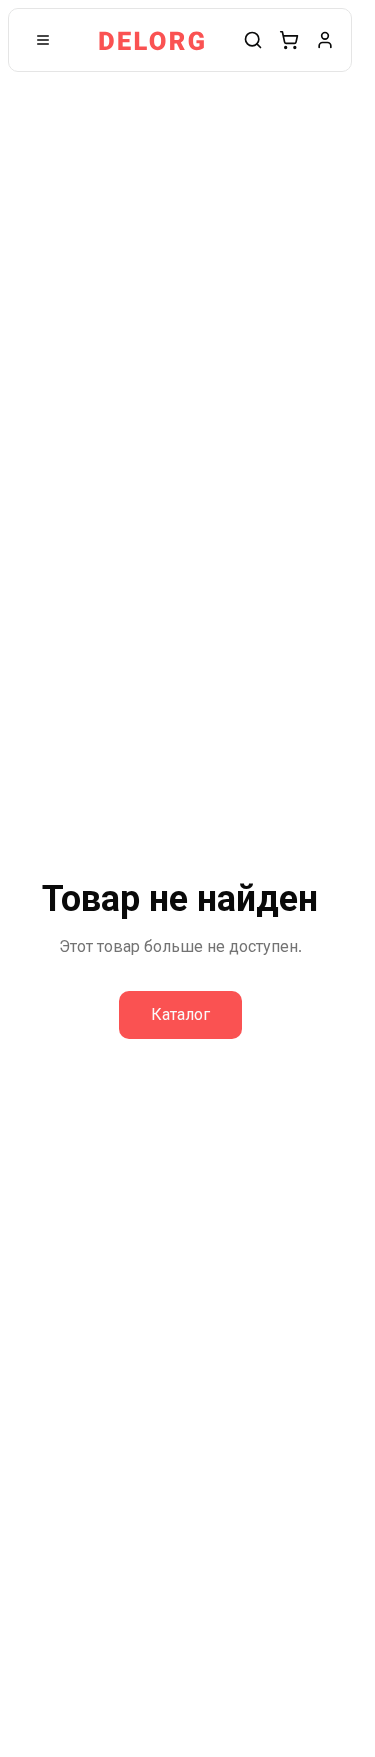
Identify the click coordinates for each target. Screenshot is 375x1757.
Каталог (180, 1014)
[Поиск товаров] (253, 40)
